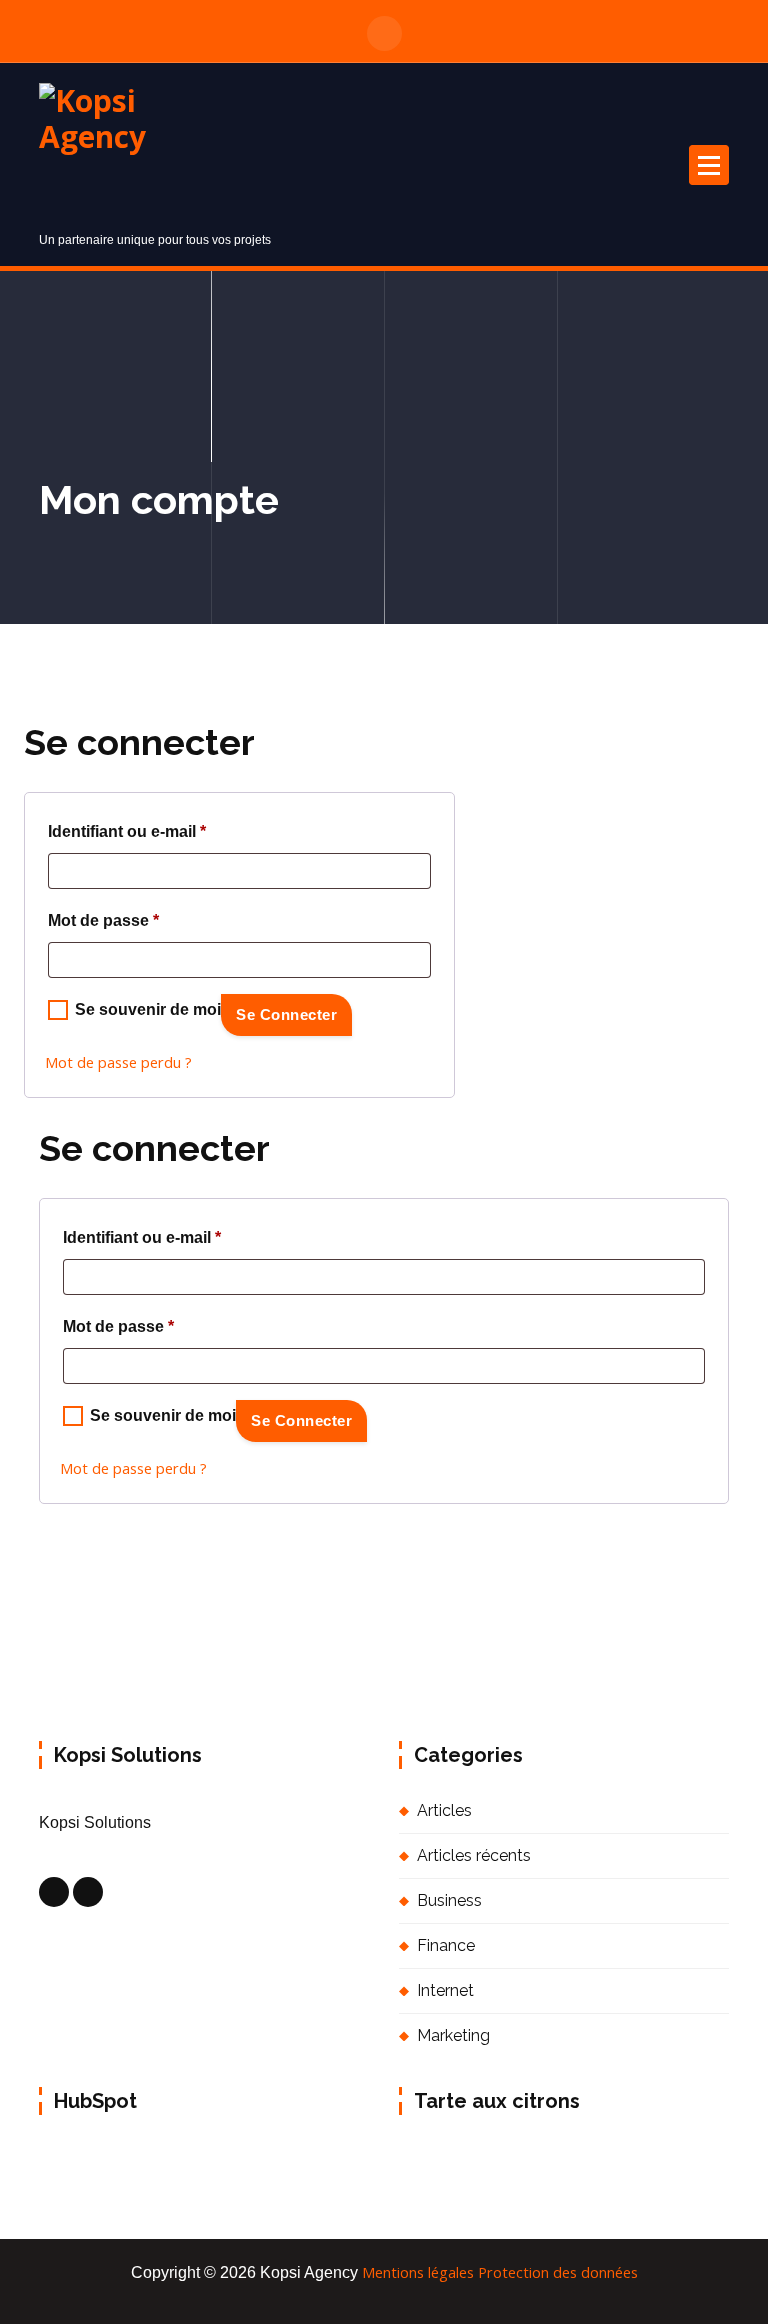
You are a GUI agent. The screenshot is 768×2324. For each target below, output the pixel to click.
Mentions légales (418, 2272)
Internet (445, 1990)
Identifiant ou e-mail (127, 835)
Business (449, 1900)
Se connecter (286, 1014)
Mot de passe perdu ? (118, 1062)
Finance (446, 1945)
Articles (444, 1810)
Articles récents (474, 1855)
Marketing (453, 2035)
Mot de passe (103, 924)
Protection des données (558, 2272)
